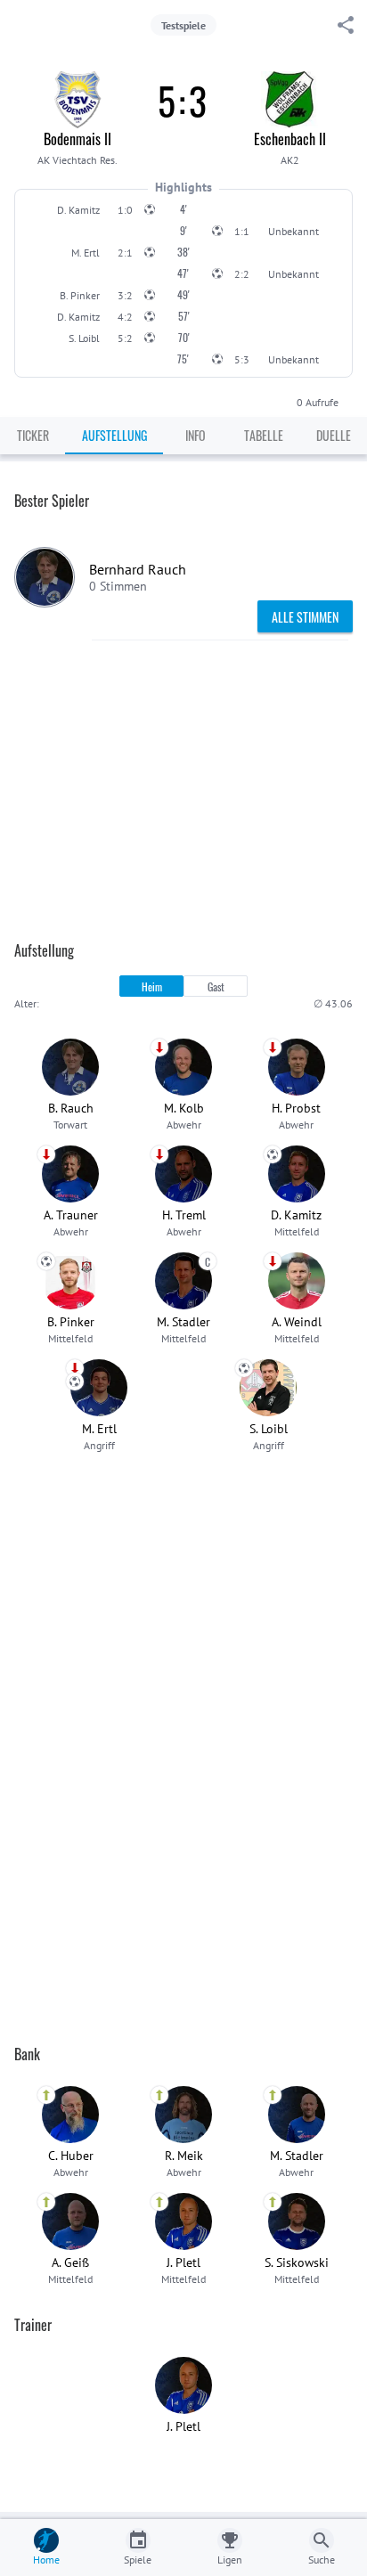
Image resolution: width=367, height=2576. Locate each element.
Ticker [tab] (33, 435)
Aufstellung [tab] (114, 435)
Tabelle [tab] (264, 435)
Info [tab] (196, 435)
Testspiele (183, 25)
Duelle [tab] (334, 435)
